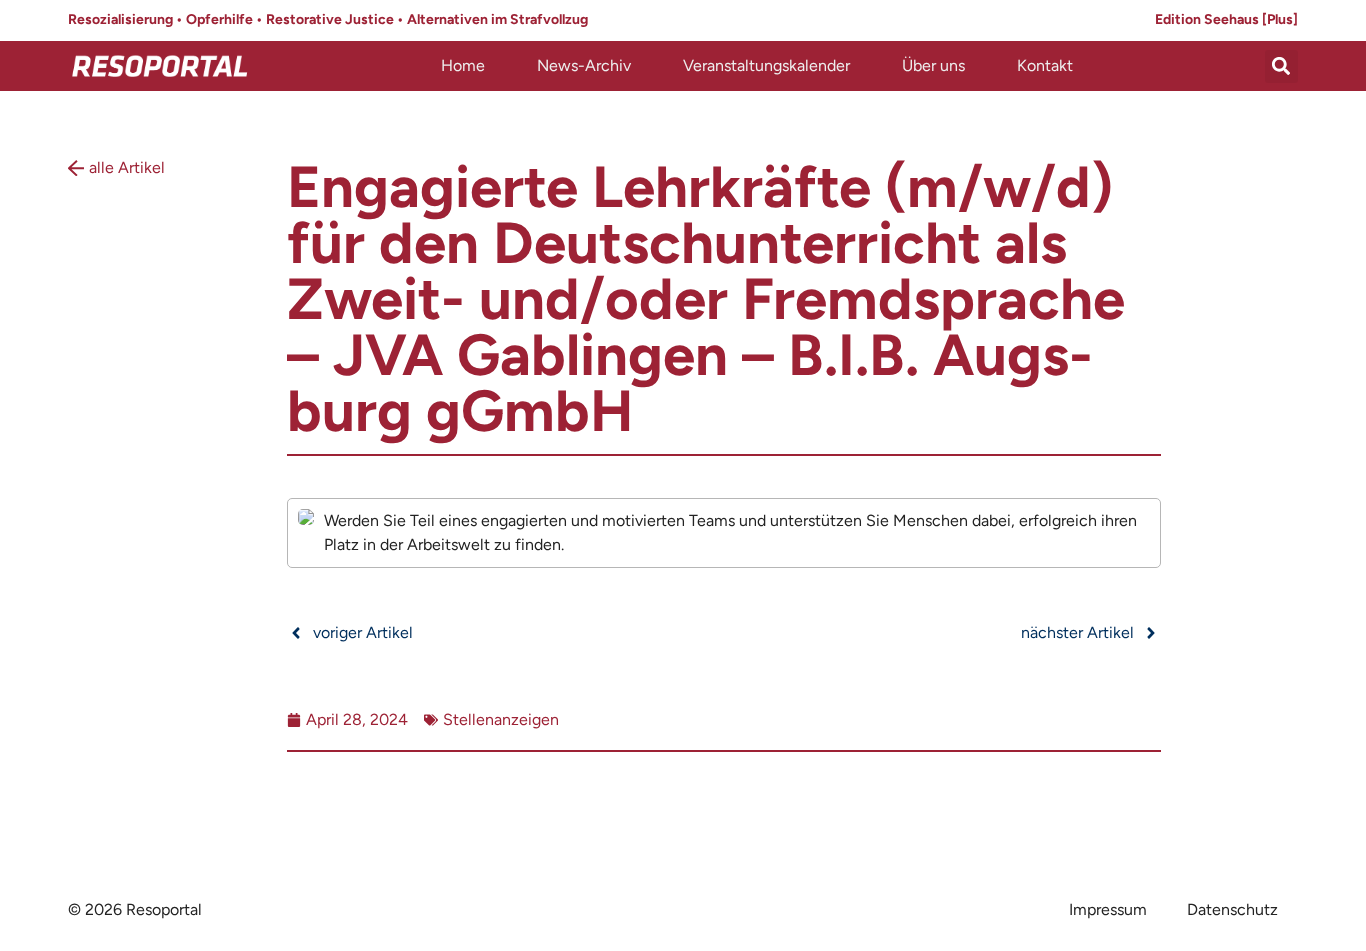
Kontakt (1045, 65)
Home (463, 65)
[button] (1281, 66)
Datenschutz (1232, 909)
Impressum (1108, 909)
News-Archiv (584, 65)
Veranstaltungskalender (766, 65)
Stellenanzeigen (501, 719)
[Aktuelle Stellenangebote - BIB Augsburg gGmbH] (724, 533)
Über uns (933, 65)
